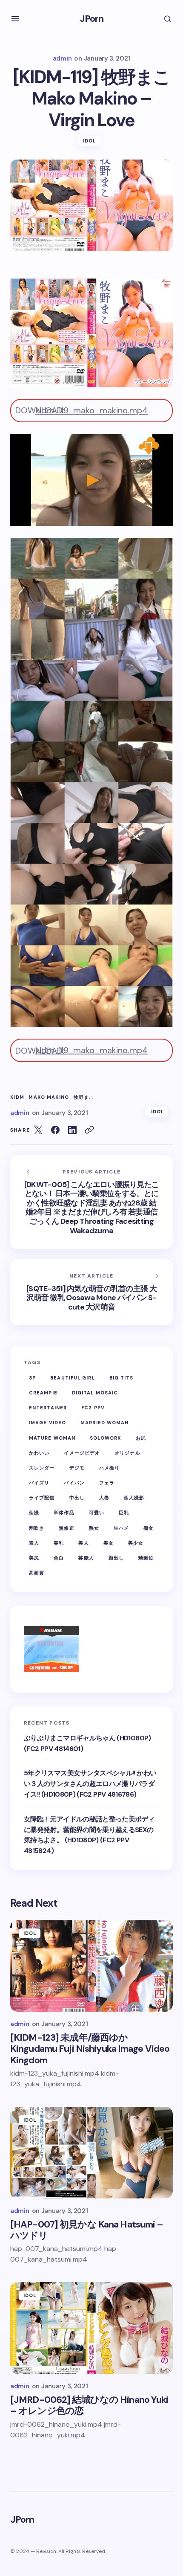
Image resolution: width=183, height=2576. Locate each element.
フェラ (107, 1483)
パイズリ (39, 1483)
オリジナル (127, 1453)
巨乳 (124, 1513)
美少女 (136, 1543)
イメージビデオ (82, 1453)
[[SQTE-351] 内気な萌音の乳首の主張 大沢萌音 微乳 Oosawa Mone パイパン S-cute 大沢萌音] (91, 1292)
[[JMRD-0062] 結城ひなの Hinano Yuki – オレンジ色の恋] (91, 2328)
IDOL (89, 141)
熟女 (94, 1528)
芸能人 (86, 1558)
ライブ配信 (42, 1498)
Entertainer (48, 1408)
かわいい (39, 1453)
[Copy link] (89, 1130)
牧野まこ (84, 1097)
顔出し (116, 1558)
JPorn (92, 19)
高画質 (37, 1573)
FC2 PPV (93, 1408)
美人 (83, 1543)
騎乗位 (146, 1558)
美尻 (34, 1558)
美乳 (59, 1543)
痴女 (149, 1528)
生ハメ (121, 1528)
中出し (77, 1498)
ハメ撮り (109, 1468)
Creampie (43, 1393)
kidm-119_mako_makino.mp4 (91, 410)
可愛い (97, 1513)
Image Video (47, 1423)
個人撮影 (134, 1498)
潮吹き (37, 1528)
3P (32, 1378)
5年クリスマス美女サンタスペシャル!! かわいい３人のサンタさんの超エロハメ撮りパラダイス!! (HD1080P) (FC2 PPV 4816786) (90, 1784)
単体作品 (64, 1513)
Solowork (106, 1438)
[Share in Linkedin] (72, 1130)
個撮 (34, 1513)
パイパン (74, 1483)
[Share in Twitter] (38, 1130)
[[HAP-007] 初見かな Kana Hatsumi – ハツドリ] (91, 2153)
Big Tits (122, 1378)
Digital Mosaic (95, 1393)
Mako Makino (49, 1097)
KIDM (17, 1097)
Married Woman (104, 1423)
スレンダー (42, 1468)
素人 (34, 1543)
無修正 (66, 1528)
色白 (59, 1558)
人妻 (104, 1498)
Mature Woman (52, 1438)
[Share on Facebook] (55, 1130)
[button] (15, 19)
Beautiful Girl (72, 1378)
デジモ (77, 1468)
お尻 (141, 1438)
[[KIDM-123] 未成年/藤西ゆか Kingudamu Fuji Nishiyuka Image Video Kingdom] (91, 1966)
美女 (109, 1543)
